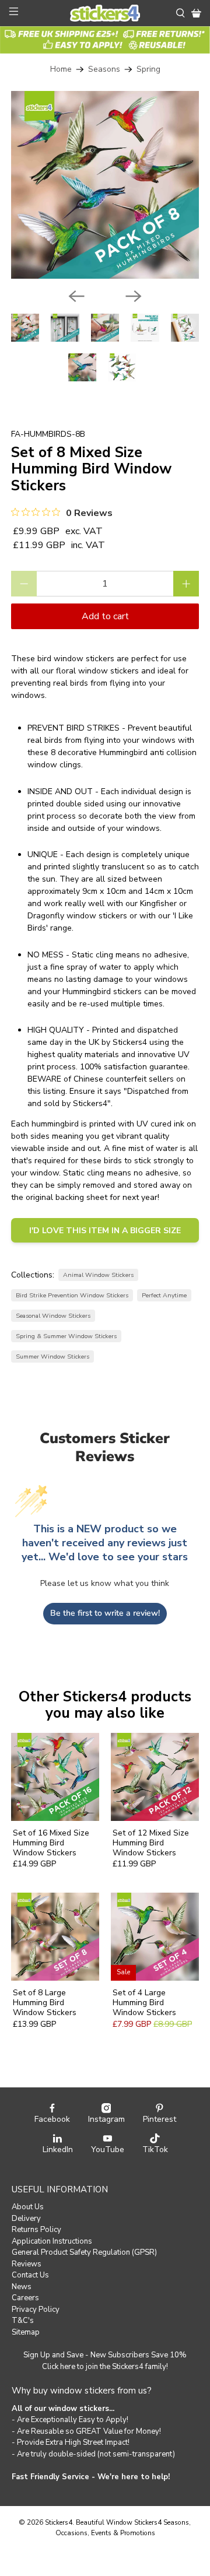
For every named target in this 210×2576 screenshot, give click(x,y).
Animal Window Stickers (98, 1275)
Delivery (26, 2219)
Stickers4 (59, 2522)
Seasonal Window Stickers (53, 1316)
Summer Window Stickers (52, 1357)
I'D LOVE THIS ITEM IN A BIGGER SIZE (105, 1231)
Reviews (27, 2264)
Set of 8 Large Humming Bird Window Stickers (45, 2002)
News (22, 2287)
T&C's (23, 2321)
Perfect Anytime (164, 1295)
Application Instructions (52, 2241)
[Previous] (76, 296)
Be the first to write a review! (105, 1613)
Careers (25, 2298)
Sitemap (26, 2332)
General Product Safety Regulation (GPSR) (84, 2252)
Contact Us (30, 2275)
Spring (148, 69)
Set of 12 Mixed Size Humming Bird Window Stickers (151, 1842)
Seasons (104, 69)
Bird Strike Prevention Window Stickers (72, 1295)
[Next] (134, 296)
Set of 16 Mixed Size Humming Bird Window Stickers (51, 1842)
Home (61, 69)
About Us (28, 2207)
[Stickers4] (105, 13)
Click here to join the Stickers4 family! (105, 2367)
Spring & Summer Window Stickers (66, 1336)
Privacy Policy (36, 2310)
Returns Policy (36, 2230)
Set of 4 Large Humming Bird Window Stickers (144, 2002)
